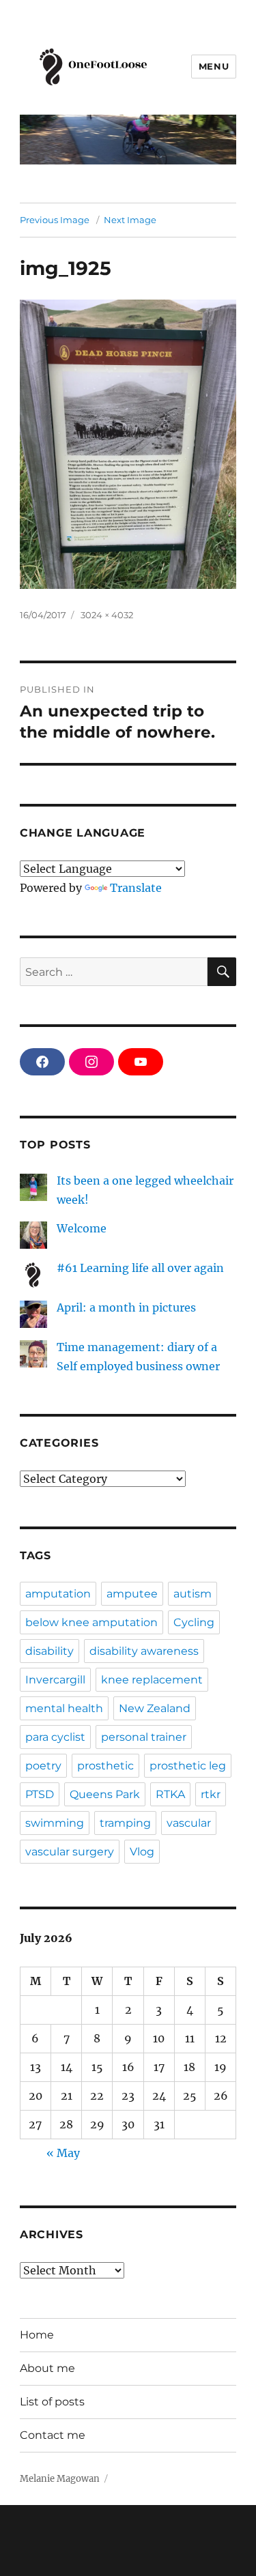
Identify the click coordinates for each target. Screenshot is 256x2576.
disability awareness (144, 1651)
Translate (136, 888)
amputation (58, 1594)
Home (37, 2335)
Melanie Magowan (60, 2479)
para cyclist (55, 1737)
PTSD (40, 1794)
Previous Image (55, 220)
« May (63, 2153)
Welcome (82, 1228)
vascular (189, 1823)
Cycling (194, 1622)
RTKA (170, 1794)
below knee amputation (91, 1622)
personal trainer (144, 1737)
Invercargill (55, 1680)
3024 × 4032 (107, 615)
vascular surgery (70, 1852)
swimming (55, 1823)
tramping (125, 1823)
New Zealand (155, 1708)
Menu (214, 66)
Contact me (53, 2435)
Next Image (130, 220)
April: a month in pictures (126, 1307)
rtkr (211, 1794)
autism (193, 1594)
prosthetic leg (188, 1766)
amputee (132, 1594)
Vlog (142, 1852)
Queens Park (105, 1794)
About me (47, 2368)
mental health (64, 1708)
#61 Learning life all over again (140, 1268)
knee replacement (152, 1680)
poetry (43, 1766)
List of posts (52, 2402)
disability (49, 1651)
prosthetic (105, 1766)
